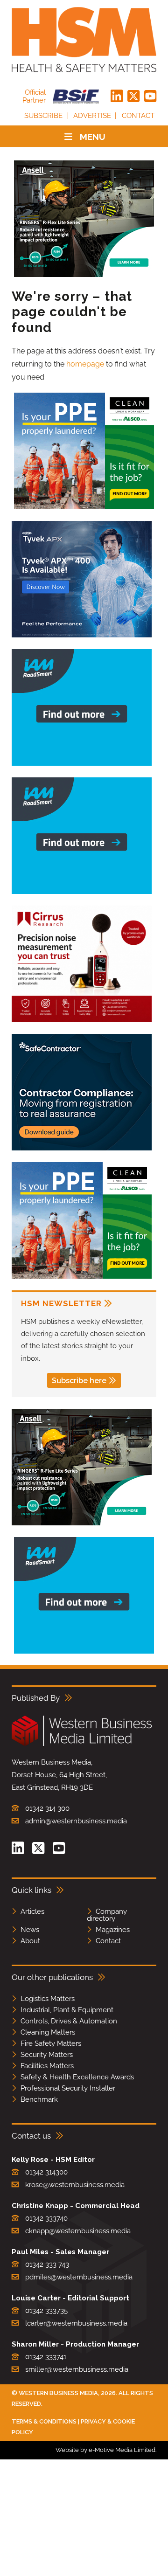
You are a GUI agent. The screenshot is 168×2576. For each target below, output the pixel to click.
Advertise (92, 116)
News (30, 1930)
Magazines (113, 1930)
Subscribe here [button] (79, 1381)
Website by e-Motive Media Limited (105, 2450)
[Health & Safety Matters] (84, 40)
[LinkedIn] (117, 97)
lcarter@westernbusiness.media (76, 2323)
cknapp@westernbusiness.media (78, 2231)
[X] (133, 97)
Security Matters (47, 2055)
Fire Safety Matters (51, 2043)
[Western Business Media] (82, 1744)
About (30, 1941)
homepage (85, 364)
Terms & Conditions (44, 2421)
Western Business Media (58, 2393)
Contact (138, 116)
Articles (32, 1911)
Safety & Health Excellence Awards (77, 2077)
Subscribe (43, 116)
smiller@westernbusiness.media (77, 2369)
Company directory (107, 1915)
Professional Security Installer (68, 2088)
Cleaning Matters (48, 2032)
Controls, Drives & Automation (69, 2021)
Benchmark (39, 2099)
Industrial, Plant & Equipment (67, 2010)
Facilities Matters (47, 2066)
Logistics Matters (48, 1999)
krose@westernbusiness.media (75, 2185)
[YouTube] (150, 97)
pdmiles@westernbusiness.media (79, 2277)
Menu (93, 137)
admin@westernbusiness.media (76, 1821)
